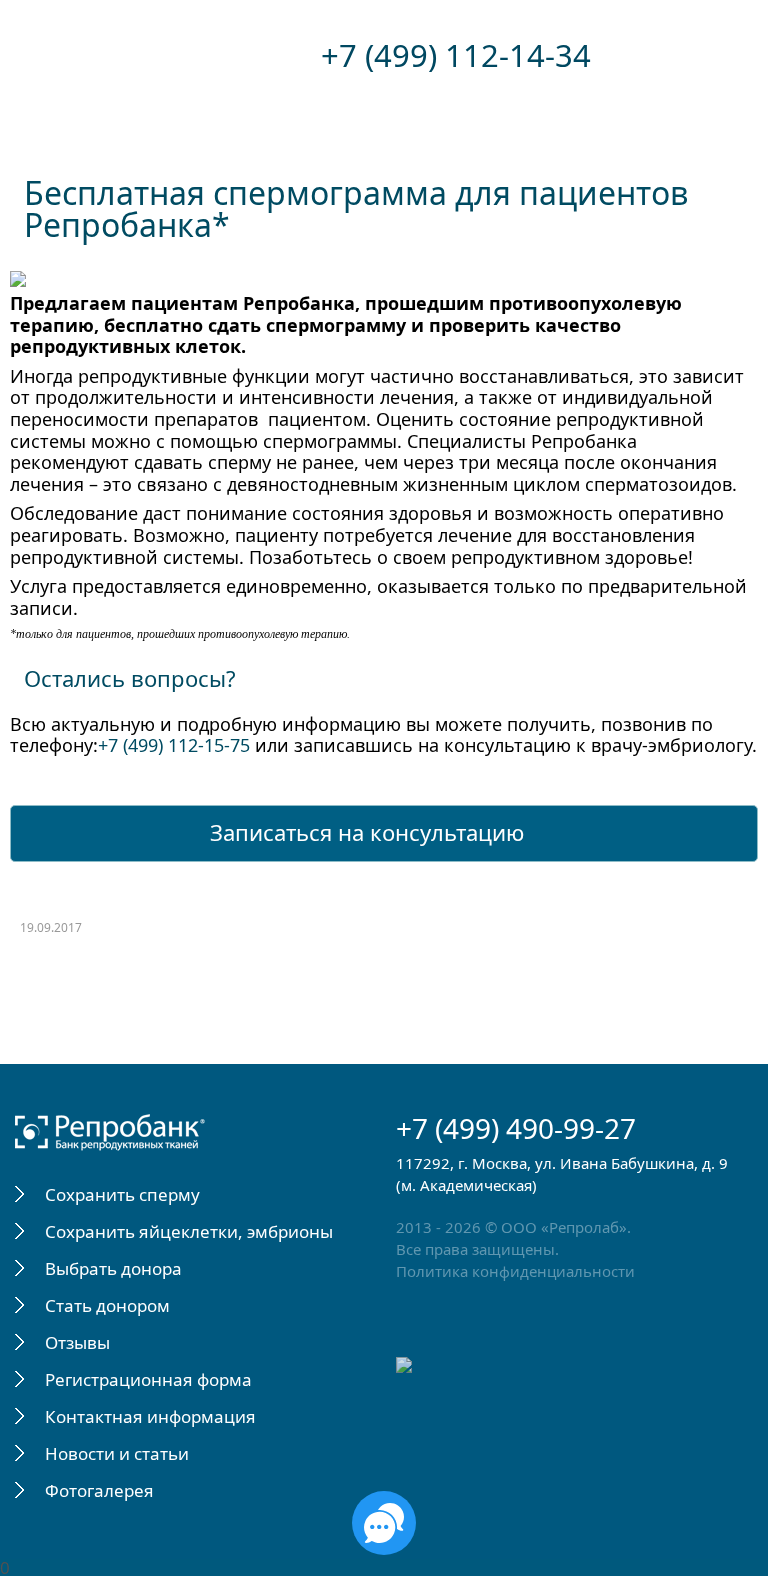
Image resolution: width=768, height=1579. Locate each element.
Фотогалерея (99, 1490)
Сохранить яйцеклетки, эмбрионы (189, 1231)
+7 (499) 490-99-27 (516, 1128)
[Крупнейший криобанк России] (158, 56)
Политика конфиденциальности (515, 1271)
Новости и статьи (117, 1453)
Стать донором (107, 1305)
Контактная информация (150, 1416)
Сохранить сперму (122, 1194)
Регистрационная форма (148, 1379)
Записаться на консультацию (367, 832)
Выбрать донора (113, 1268)
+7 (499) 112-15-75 (174, 745)
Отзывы (77, 1342)
